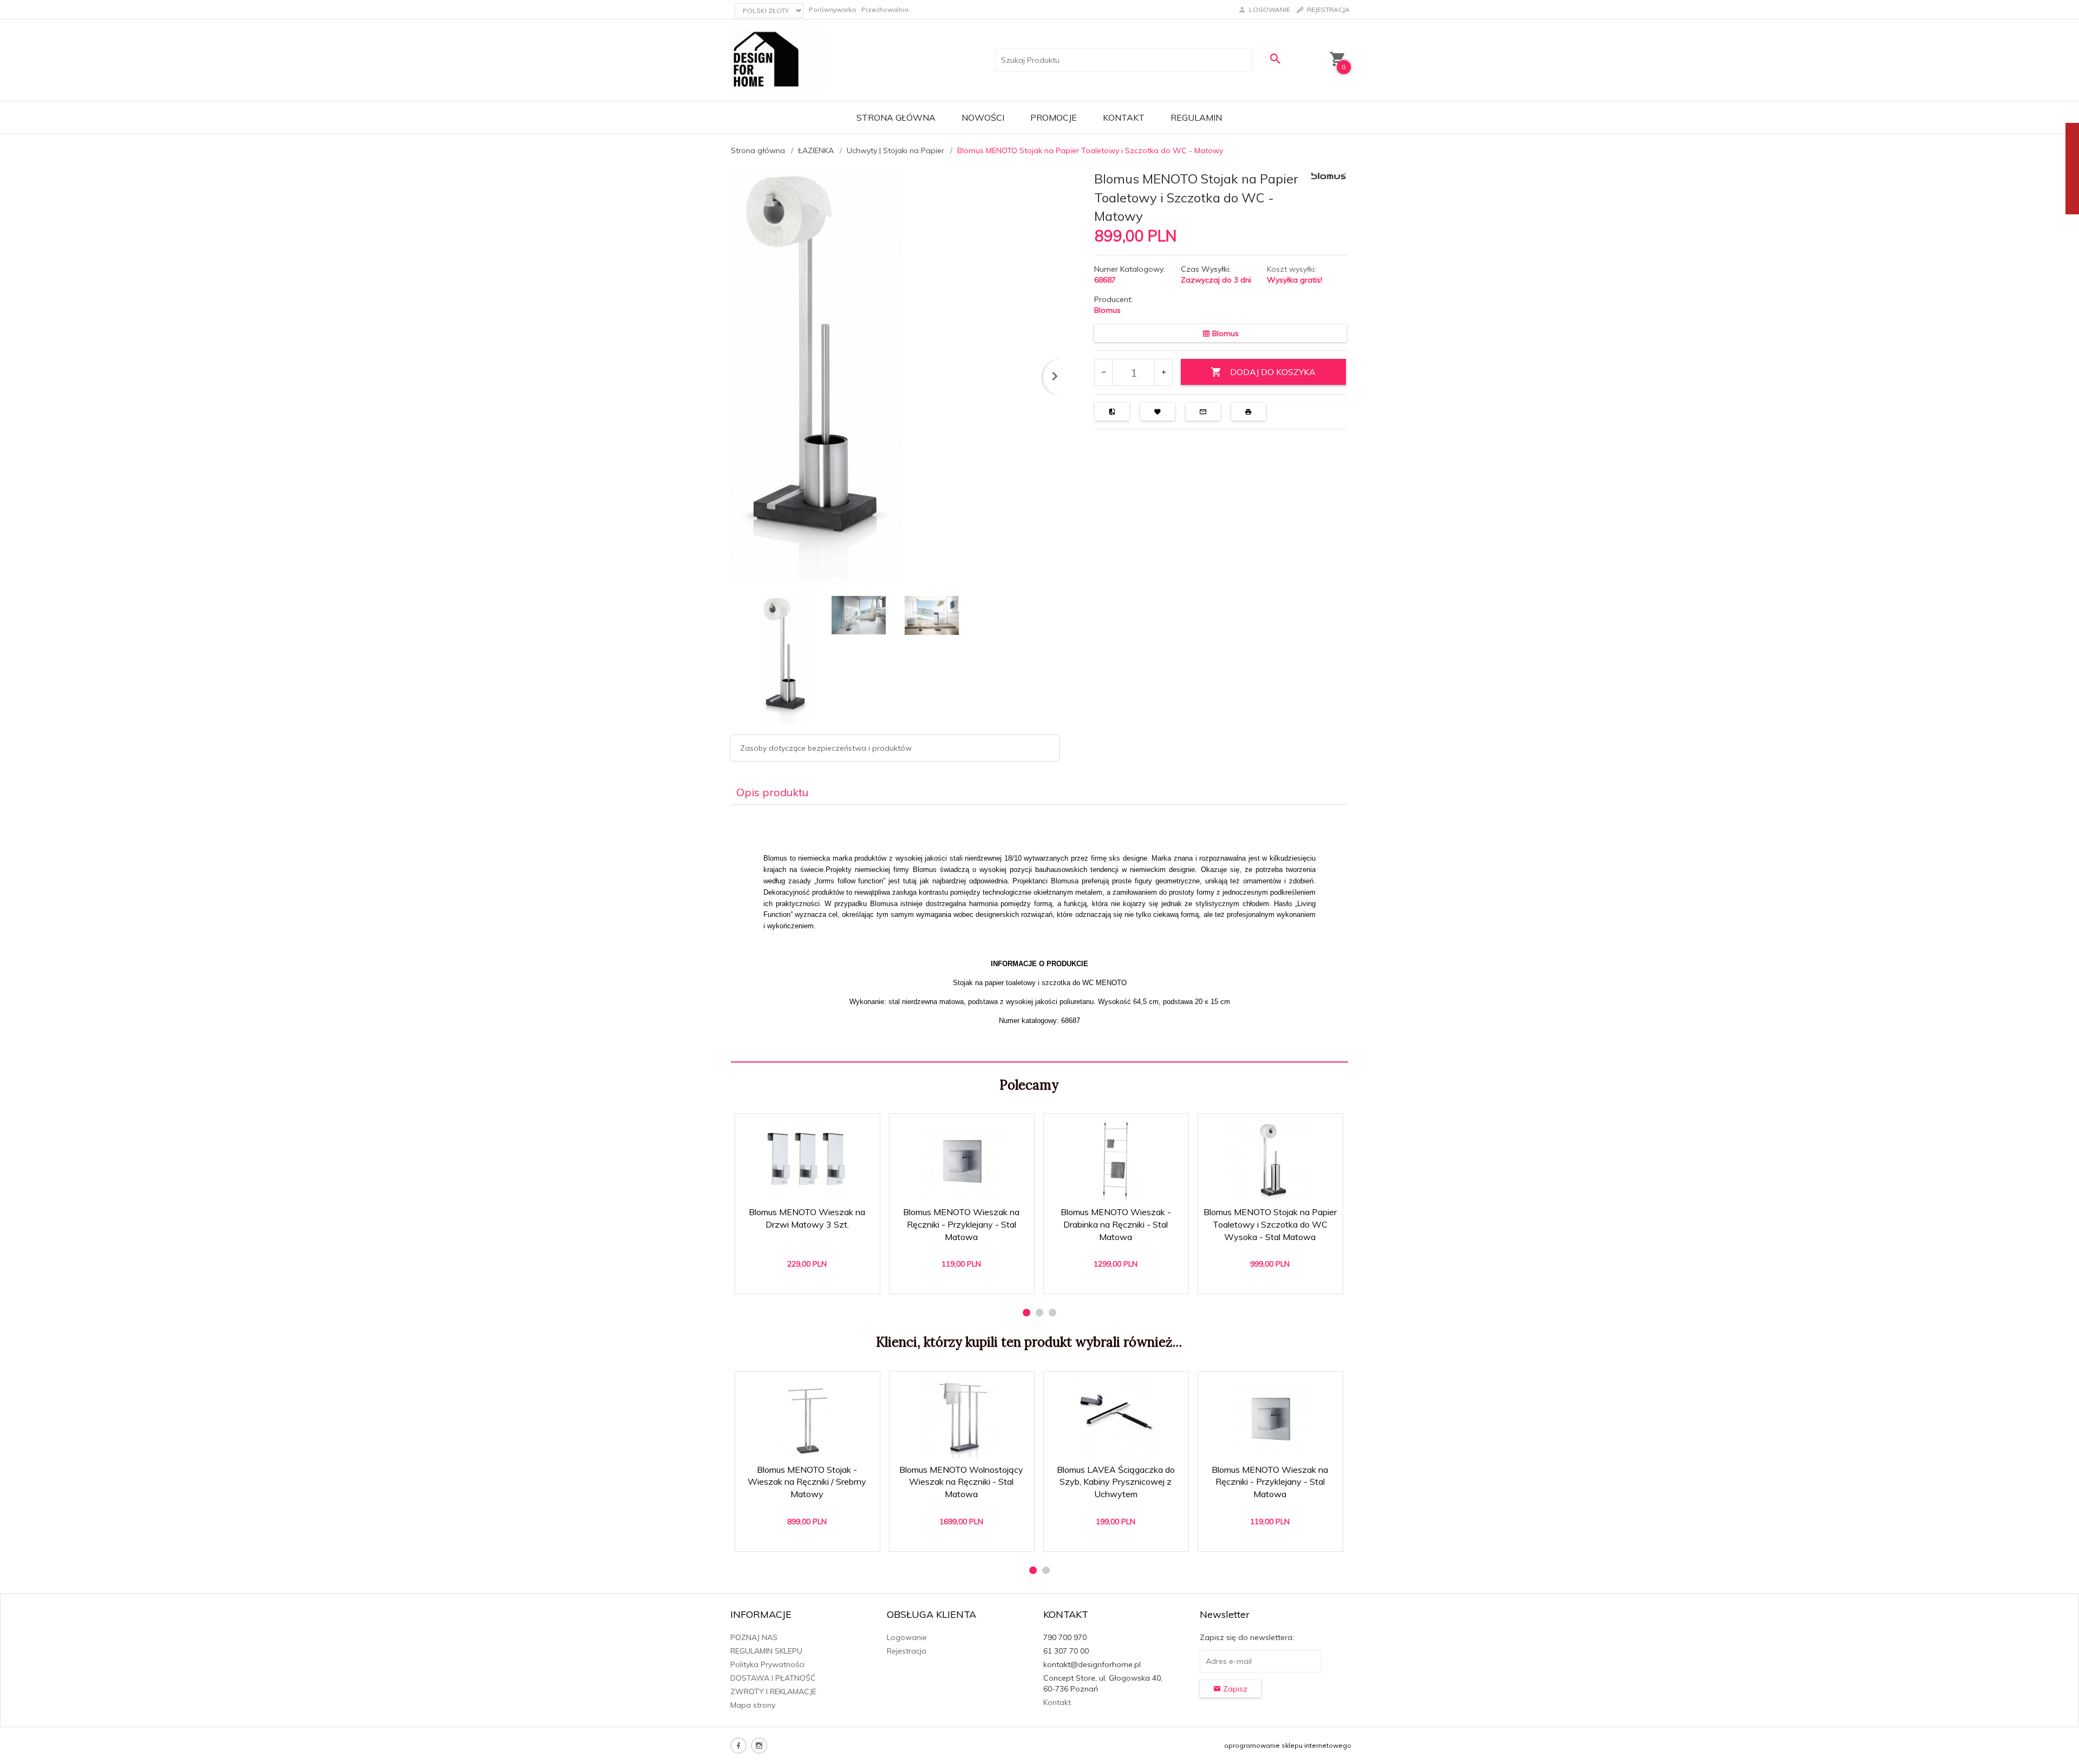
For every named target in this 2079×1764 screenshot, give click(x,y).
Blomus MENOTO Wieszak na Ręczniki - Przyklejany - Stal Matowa (961, 1224)
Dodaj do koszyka (811, 1280)
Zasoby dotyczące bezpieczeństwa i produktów (826, 748)
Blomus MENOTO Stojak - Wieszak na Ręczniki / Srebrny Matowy (807, 1482)
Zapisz (1234, 1689)
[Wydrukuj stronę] (1248, 412)
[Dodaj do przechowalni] (1158, 412)
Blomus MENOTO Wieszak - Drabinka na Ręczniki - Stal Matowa (1116, 1224)
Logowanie (907, 1637)
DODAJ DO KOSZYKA (1273, 372)
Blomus (1107, 310)
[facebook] (738, 1746)
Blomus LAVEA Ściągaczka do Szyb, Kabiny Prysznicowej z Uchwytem (1116, 1482)
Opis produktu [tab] (772, 792)
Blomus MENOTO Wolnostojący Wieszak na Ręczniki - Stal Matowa (961, 1482)
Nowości (983, 117)
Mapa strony (753, 1705)
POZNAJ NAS (754, 1637)
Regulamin (1196, 117)
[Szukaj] (1275, 59)
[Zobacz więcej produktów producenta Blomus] (1329, 175)
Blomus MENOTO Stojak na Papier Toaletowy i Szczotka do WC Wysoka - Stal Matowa (1270, 1224)
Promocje (1054, 117)
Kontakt (1124, 117)
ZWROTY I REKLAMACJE (773, 1691)
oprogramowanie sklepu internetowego (1288, 1745)
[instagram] (759, 1746)
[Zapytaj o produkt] (1203, 412)
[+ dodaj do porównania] (1112, 412)
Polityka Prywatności (767, 1664)
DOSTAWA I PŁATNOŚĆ (773, 1678)
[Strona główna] (778, 60)
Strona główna (896, 117)
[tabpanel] (1039, 934)
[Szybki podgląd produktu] (812, 1128)
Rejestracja (907, 1651)
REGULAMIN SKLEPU (766, 1651)
